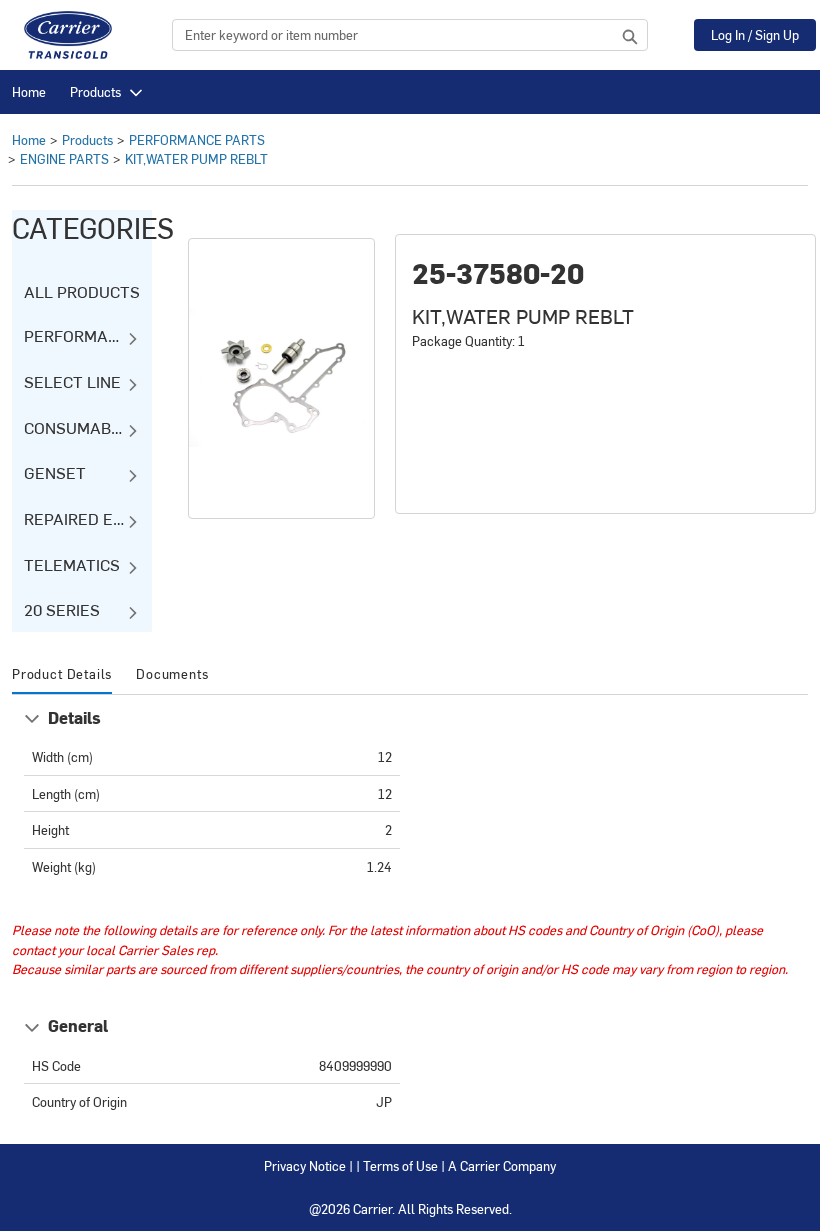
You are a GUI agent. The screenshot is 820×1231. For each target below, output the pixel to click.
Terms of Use (400, 1165)
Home (29, 91)
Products (95, 91)
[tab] (62, 675)
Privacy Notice (305, 1165)
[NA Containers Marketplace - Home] (68, 35)
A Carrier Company (502, 1165)
